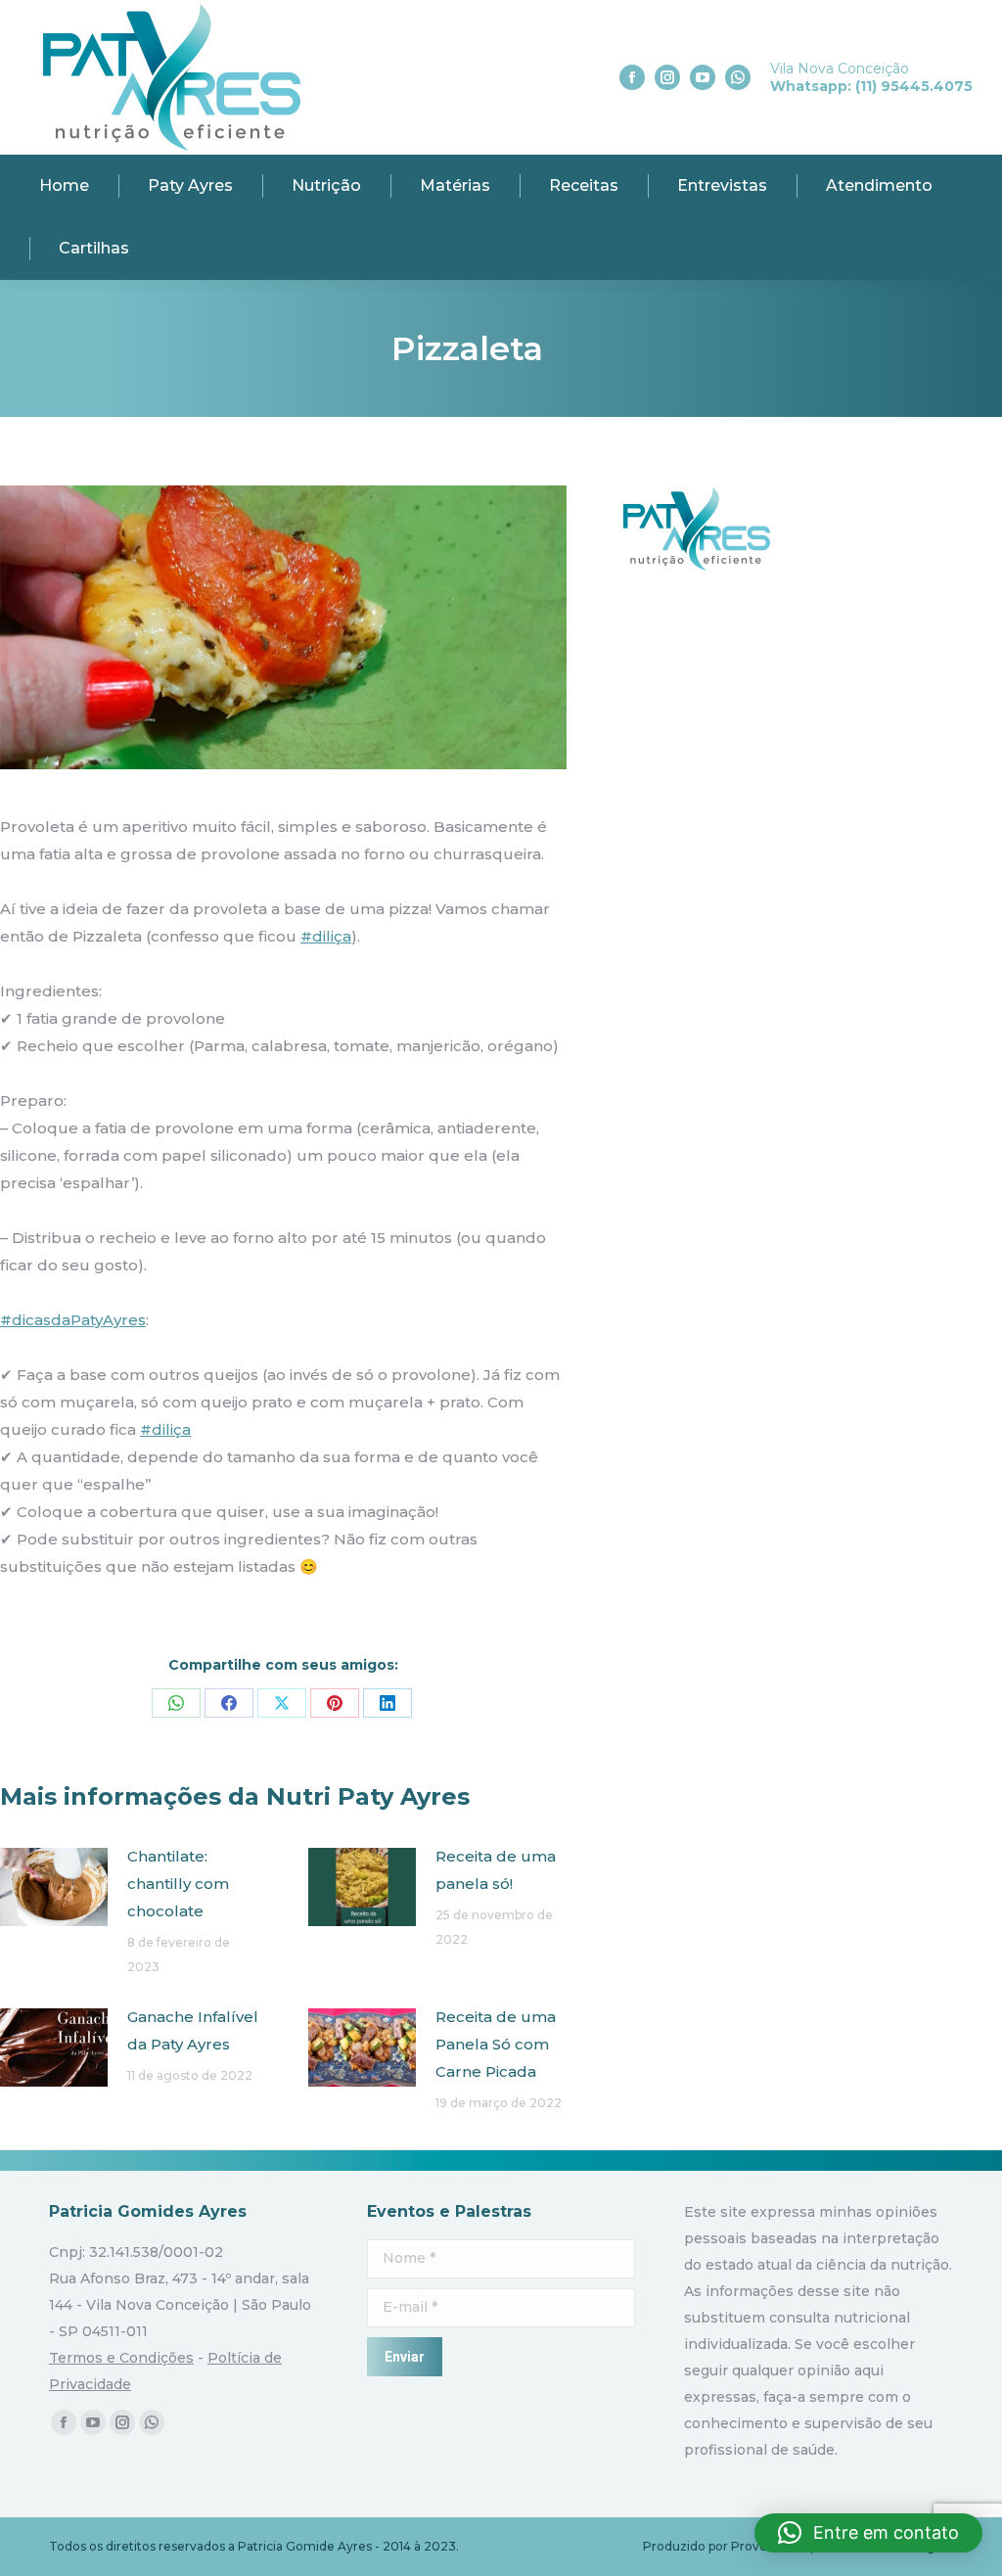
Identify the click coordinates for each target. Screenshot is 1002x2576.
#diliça (326, 936)
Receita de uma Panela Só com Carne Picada (496, 2044)
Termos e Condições (121, 2358)
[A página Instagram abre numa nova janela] (667, 77)
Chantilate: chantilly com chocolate (178, 1884)
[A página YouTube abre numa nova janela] (703, 77)
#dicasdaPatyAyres (73, 1320)
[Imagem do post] (54, 1887)
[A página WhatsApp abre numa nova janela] (738, 77)
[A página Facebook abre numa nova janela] (632, 77)
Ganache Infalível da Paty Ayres (193, 2030)
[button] (868, 2533)
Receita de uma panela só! (496, 1870)
